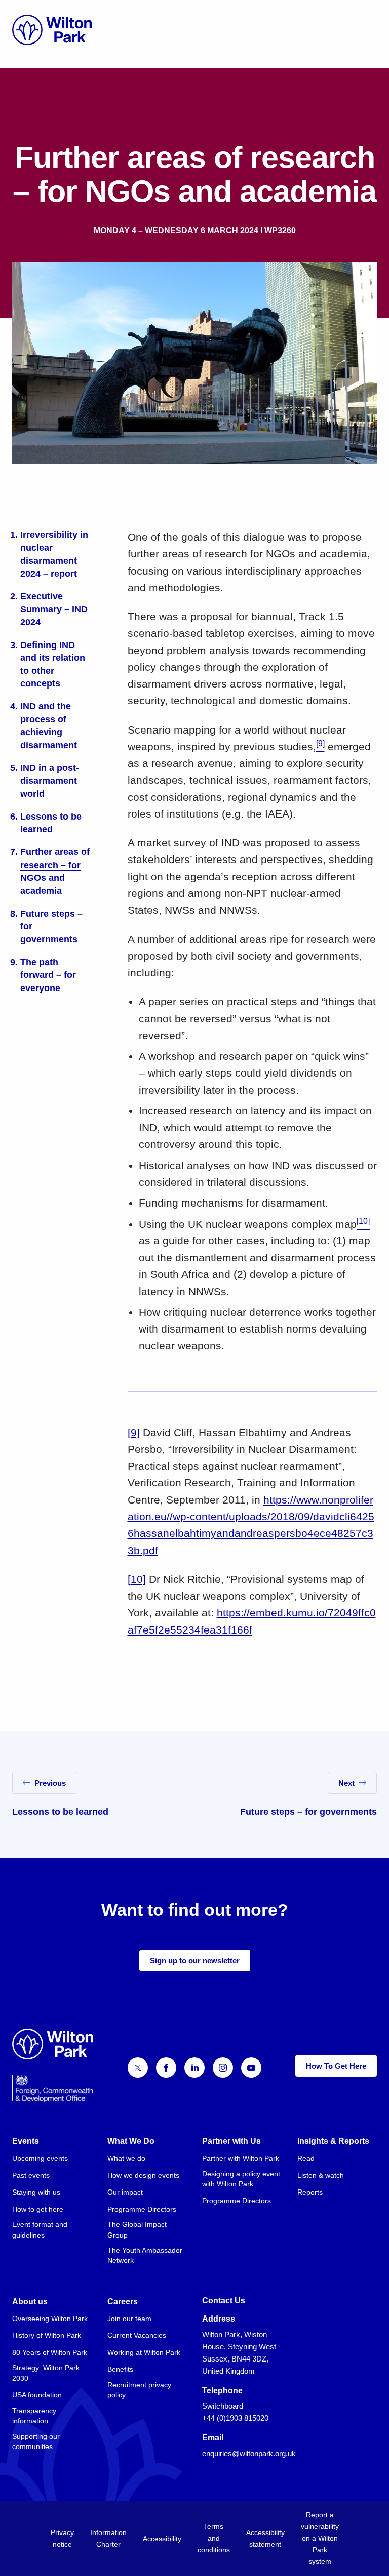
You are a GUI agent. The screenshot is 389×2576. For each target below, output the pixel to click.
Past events (31, 2175)
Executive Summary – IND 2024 (54, 609)
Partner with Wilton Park (241, 2158)
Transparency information (34, 2416)
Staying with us (36, 2192)
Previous (50, 1783)
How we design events (143, 2175)
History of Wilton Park (47, 2335)
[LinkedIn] (194, 2068)
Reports (310, 2192)
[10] (137, 1579)
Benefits (120, 2369)
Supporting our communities (36, 2441)
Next (346, 1783)
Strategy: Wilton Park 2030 (46, 2373)
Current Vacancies (137, 2335)
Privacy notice (62, 2538)
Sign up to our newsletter (195, 1961)
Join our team (129, 2319)
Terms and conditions (214, 2538)
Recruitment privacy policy (139, 2390)
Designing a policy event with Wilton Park (241, 2179)
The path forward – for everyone (48, 975)
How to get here (38, 2209)
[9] (134, 1432)
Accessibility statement (265, 2538)
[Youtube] (251, 2068)
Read (306, 2158)
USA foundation (37, 2395)
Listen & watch (321, 2175)
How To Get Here (336, 2066)
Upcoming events (40, 2158)
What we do (126, 2158)
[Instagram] (223, 2068)
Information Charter (108, 2538)
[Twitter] (138, 2068)
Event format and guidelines (40, 2229)
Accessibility (162, 2539)
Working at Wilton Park (144, 2352)
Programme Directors (142, 2209)
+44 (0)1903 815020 (235, 2418)
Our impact (125, 2192)
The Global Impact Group (137, 2229)
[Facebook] (166, 2068)
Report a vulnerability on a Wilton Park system (320, 2538)
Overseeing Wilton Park (50, 2319)
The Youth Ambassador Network (145, 2255)
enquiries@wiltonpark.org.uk (249, 2453)
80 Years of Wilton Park (50, 2352)
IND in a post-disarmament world (50, 781)
